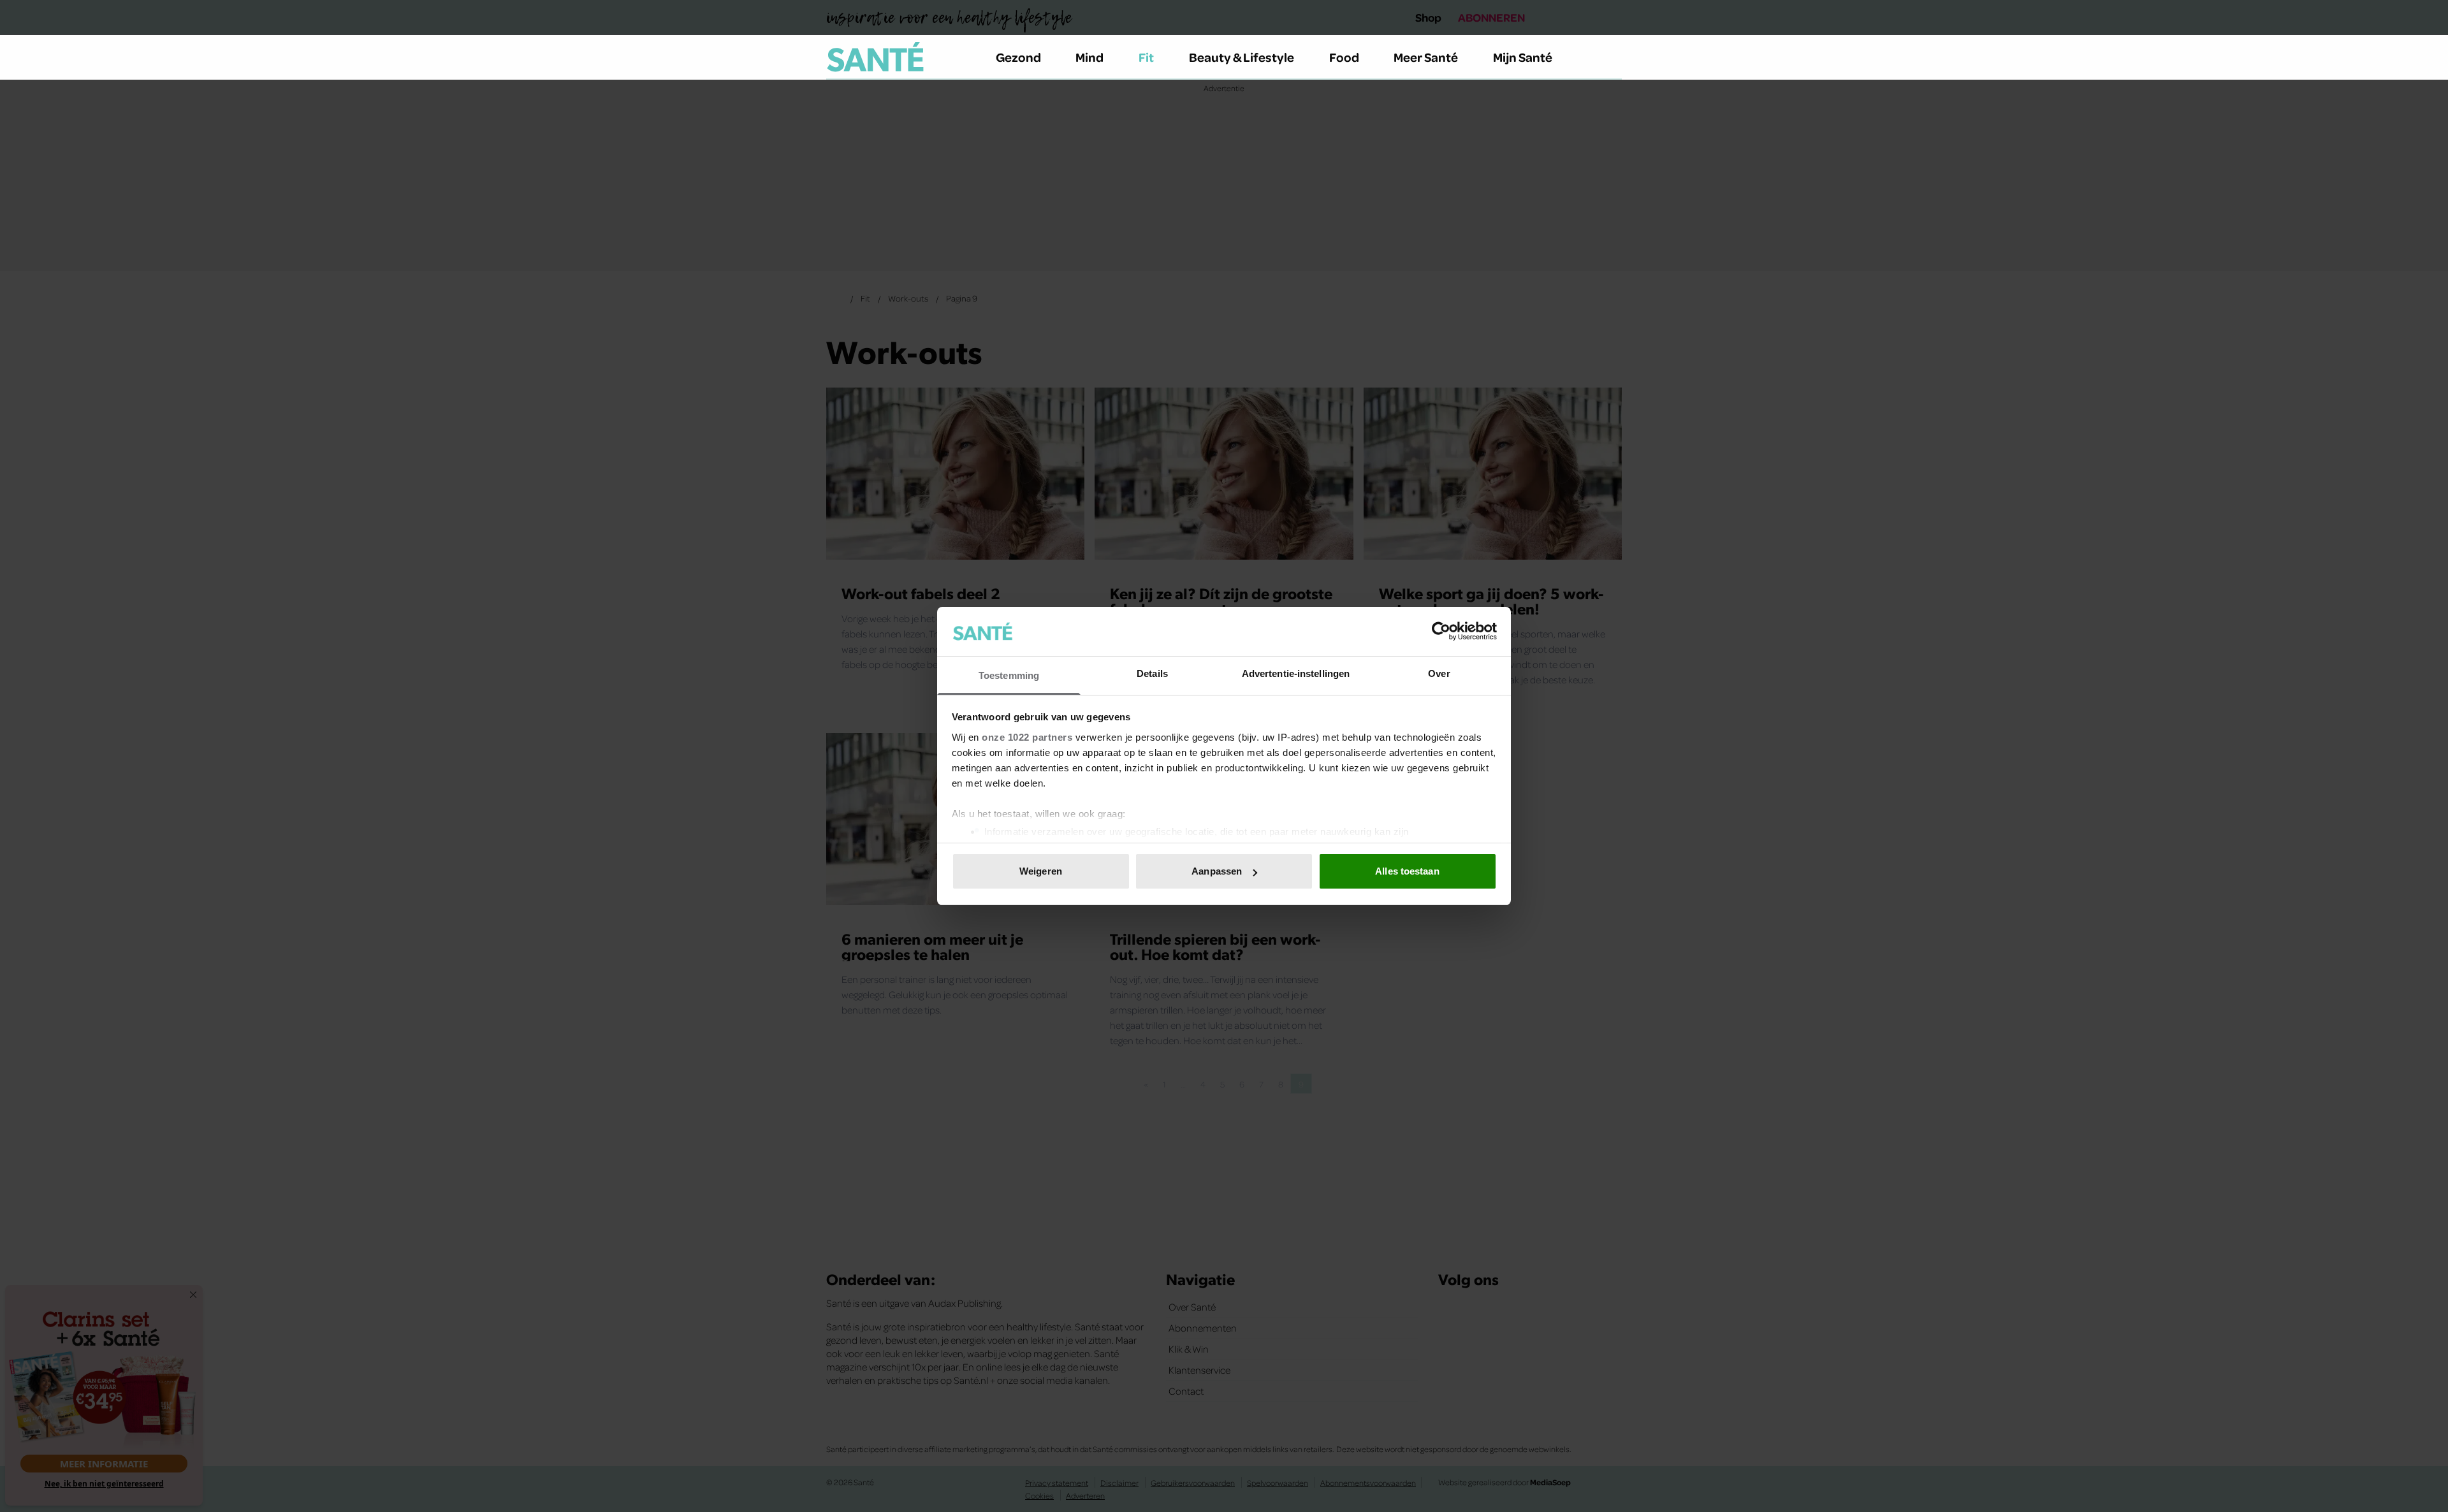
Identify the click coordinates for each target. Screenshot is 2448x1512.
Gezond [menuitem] (1018, 57)
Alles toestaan (1407, 871)
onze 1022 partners (1027, 737)
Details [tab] (1152, 673)
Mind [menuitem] (1089, 57)
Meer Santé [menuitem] (1426, 57)
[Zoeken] (1612, 57)
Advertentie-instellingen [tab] (1296, 673)
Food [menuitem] (1344, 57)
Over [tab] (1439, 673)
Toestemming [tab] (1009, 675)
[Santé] (875, 57)
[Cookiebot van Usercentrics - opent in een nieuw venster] (1441, 631)
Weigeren (1041, 871)
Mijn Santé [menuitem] (1523, 57)
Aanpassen (1217, 871)
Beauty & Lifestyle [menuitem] (1242, 57)
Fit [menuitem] (1146, 57)
